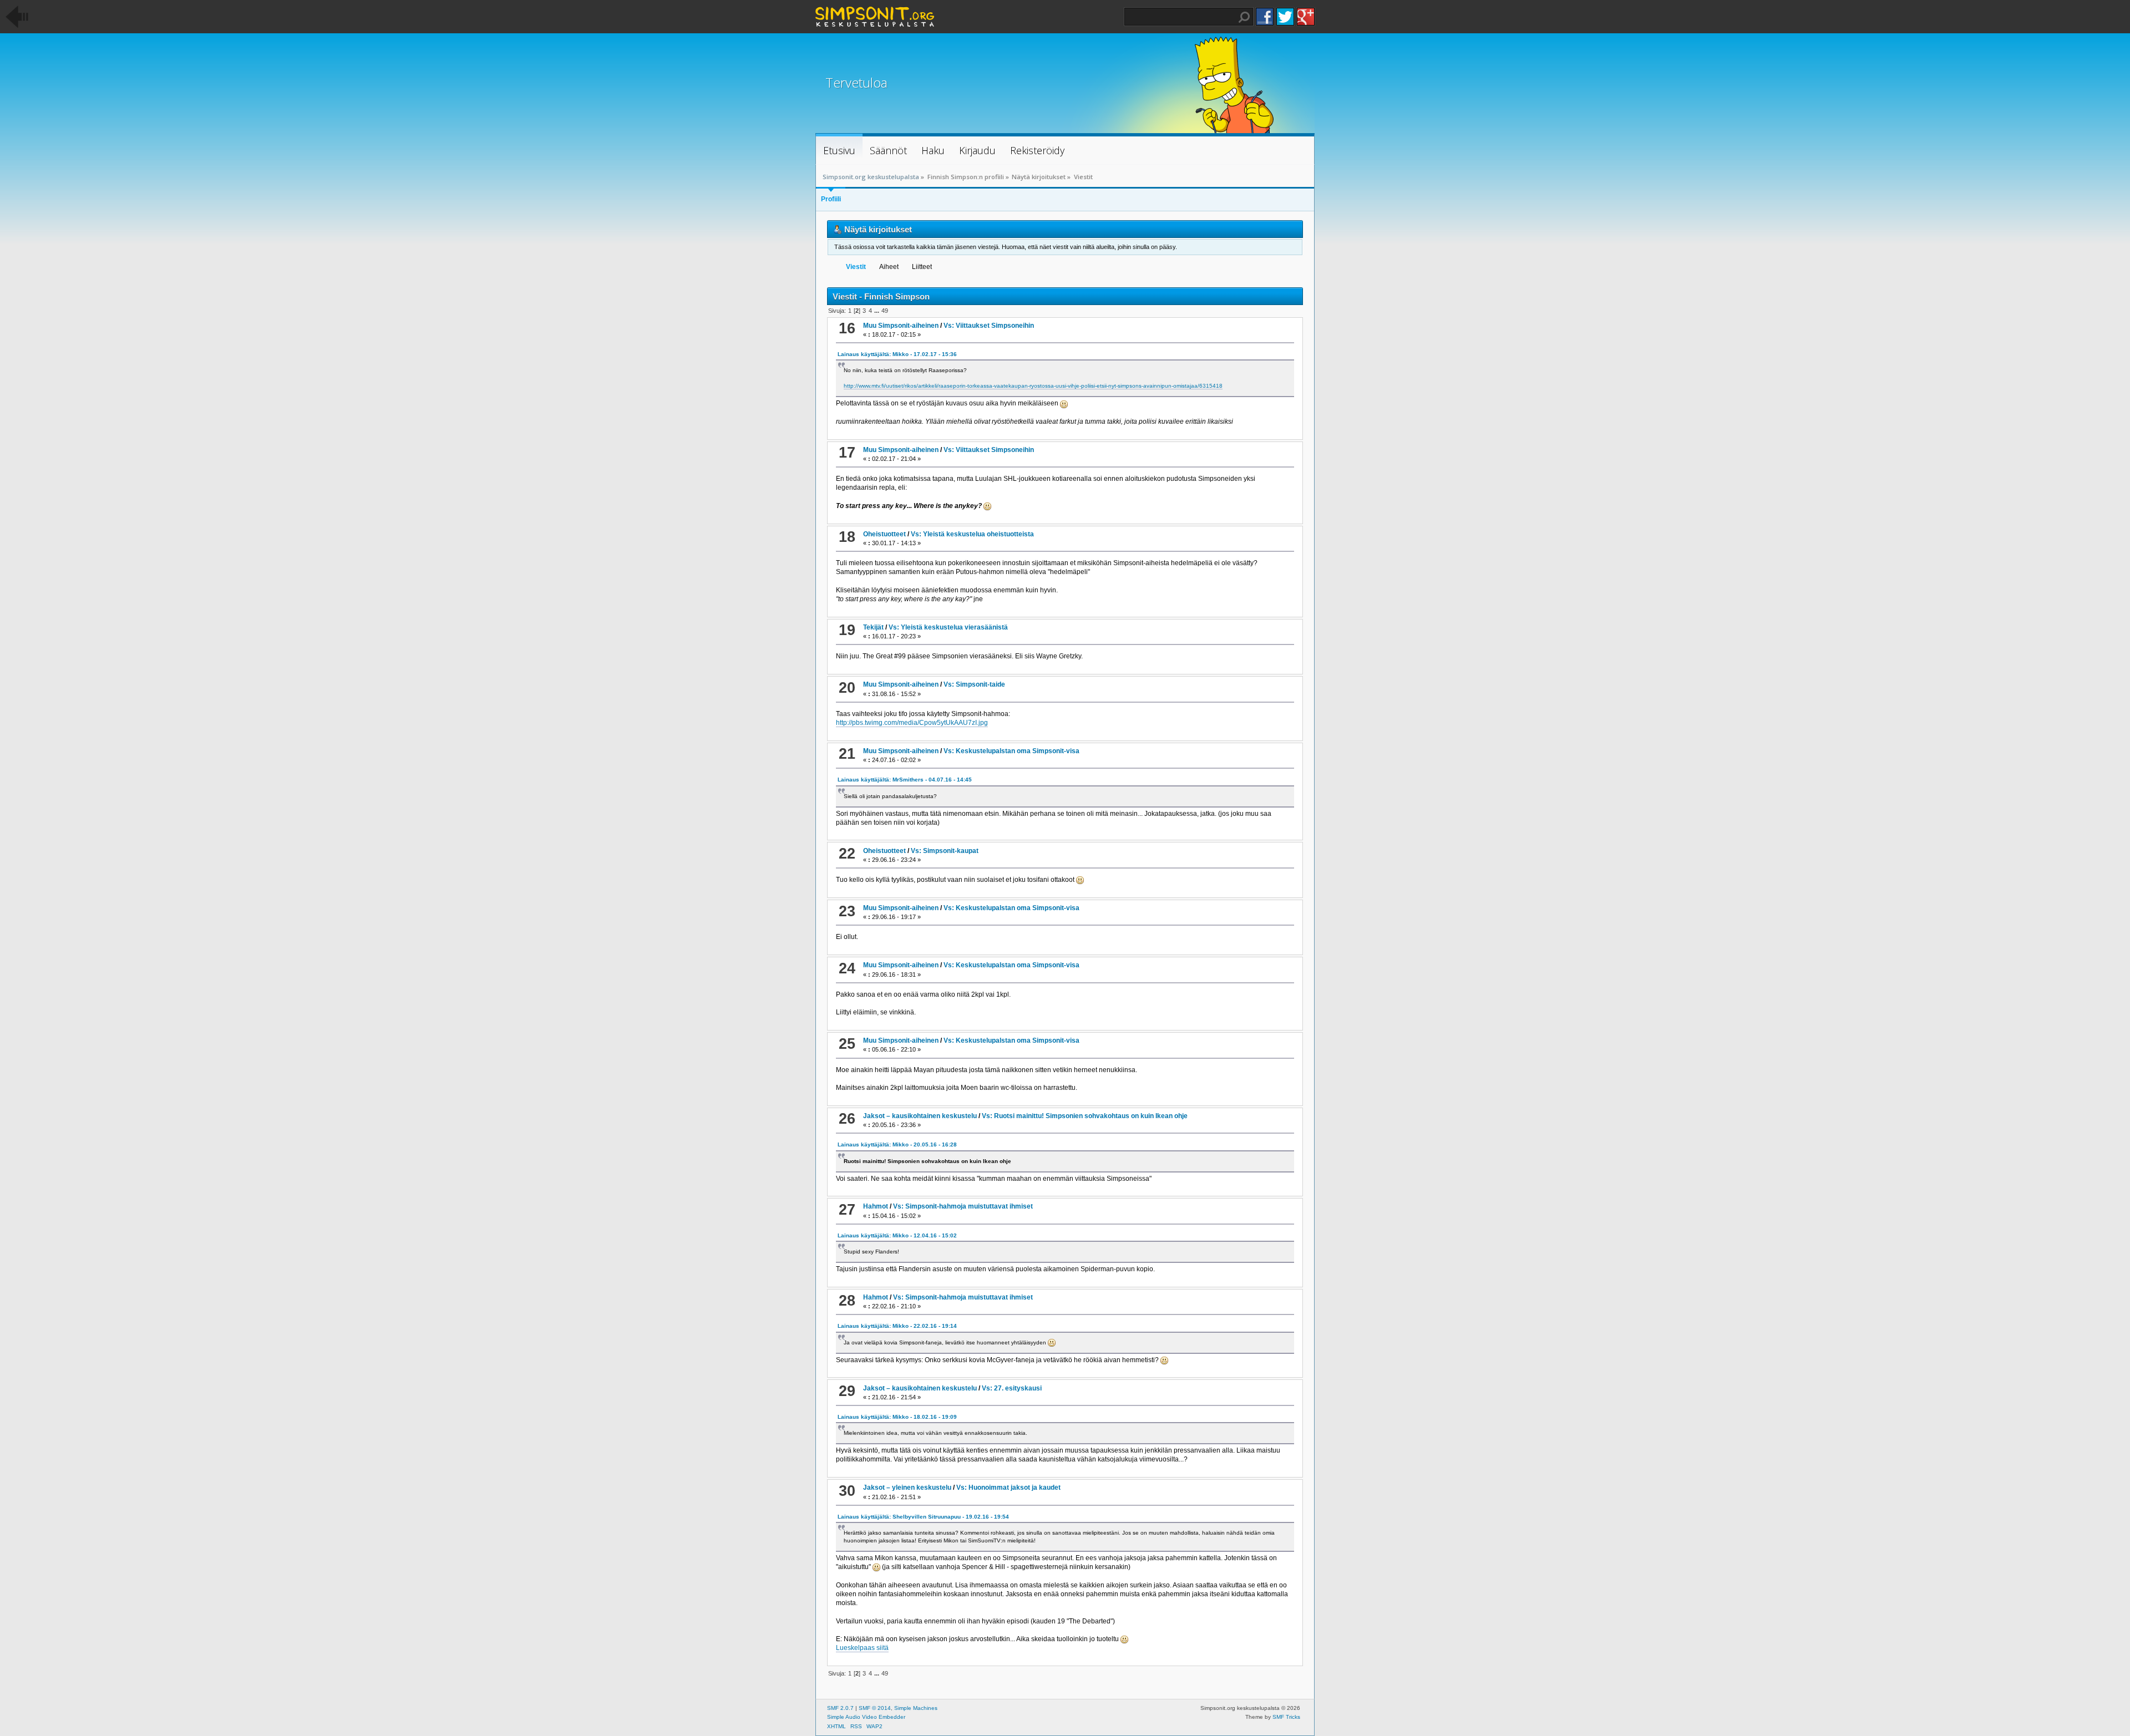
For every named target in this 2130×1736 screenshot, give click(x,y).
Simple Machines (916, 1708)
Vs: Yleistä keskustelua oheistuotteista (972, 534)
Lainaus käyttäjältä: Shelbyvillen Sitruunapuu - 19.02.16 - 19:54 (923, 1517)
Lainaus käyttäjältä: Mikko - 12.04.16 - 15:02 (897, 1235)
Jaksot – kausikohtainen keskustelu (920, 1116)
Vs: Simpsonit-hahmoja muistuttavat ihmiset (963, 1206)
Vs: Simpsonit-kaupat (945, 851)
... (878, 311)
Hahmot (876, 1206)
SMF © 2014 (875, 1708)
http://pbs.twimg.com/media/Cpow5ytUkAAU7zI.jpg (912, 723)
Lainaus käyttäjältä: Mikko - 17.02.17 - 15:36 (897, 354)
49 (885, 311)
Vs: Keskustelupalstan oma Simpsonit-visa (1011, 751)
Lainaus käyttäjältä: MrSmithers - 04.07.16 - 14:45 (905, 780)
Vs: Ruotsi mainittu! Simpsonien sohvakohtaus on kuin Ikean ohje (1085, 1116)
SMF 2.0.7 (840, 1708)
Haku (1244, 17)
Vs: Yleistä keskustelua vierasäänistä (948, 627)
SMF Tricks (1286, 1717)
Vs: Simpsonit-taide (974, 684)
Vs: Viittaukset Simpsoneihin (989, 326)
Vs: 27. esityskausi (1012, 1388)
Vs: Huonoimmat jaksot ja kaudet (1008, 1488)
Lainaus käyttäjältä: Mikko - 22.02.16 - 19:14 (897, 1326)
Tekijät (873, 627)
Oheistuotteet (884, 534)
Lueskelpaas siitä (862, 1648)
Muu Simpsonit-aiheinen (901, 326)
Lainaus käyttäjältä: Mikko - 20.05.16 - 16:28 (897, 1144)
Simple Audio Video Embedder (866, 1717)
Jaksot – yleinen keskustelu (907, 1488)
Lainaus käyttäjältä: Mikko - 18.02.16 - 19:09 (897, 1417)
